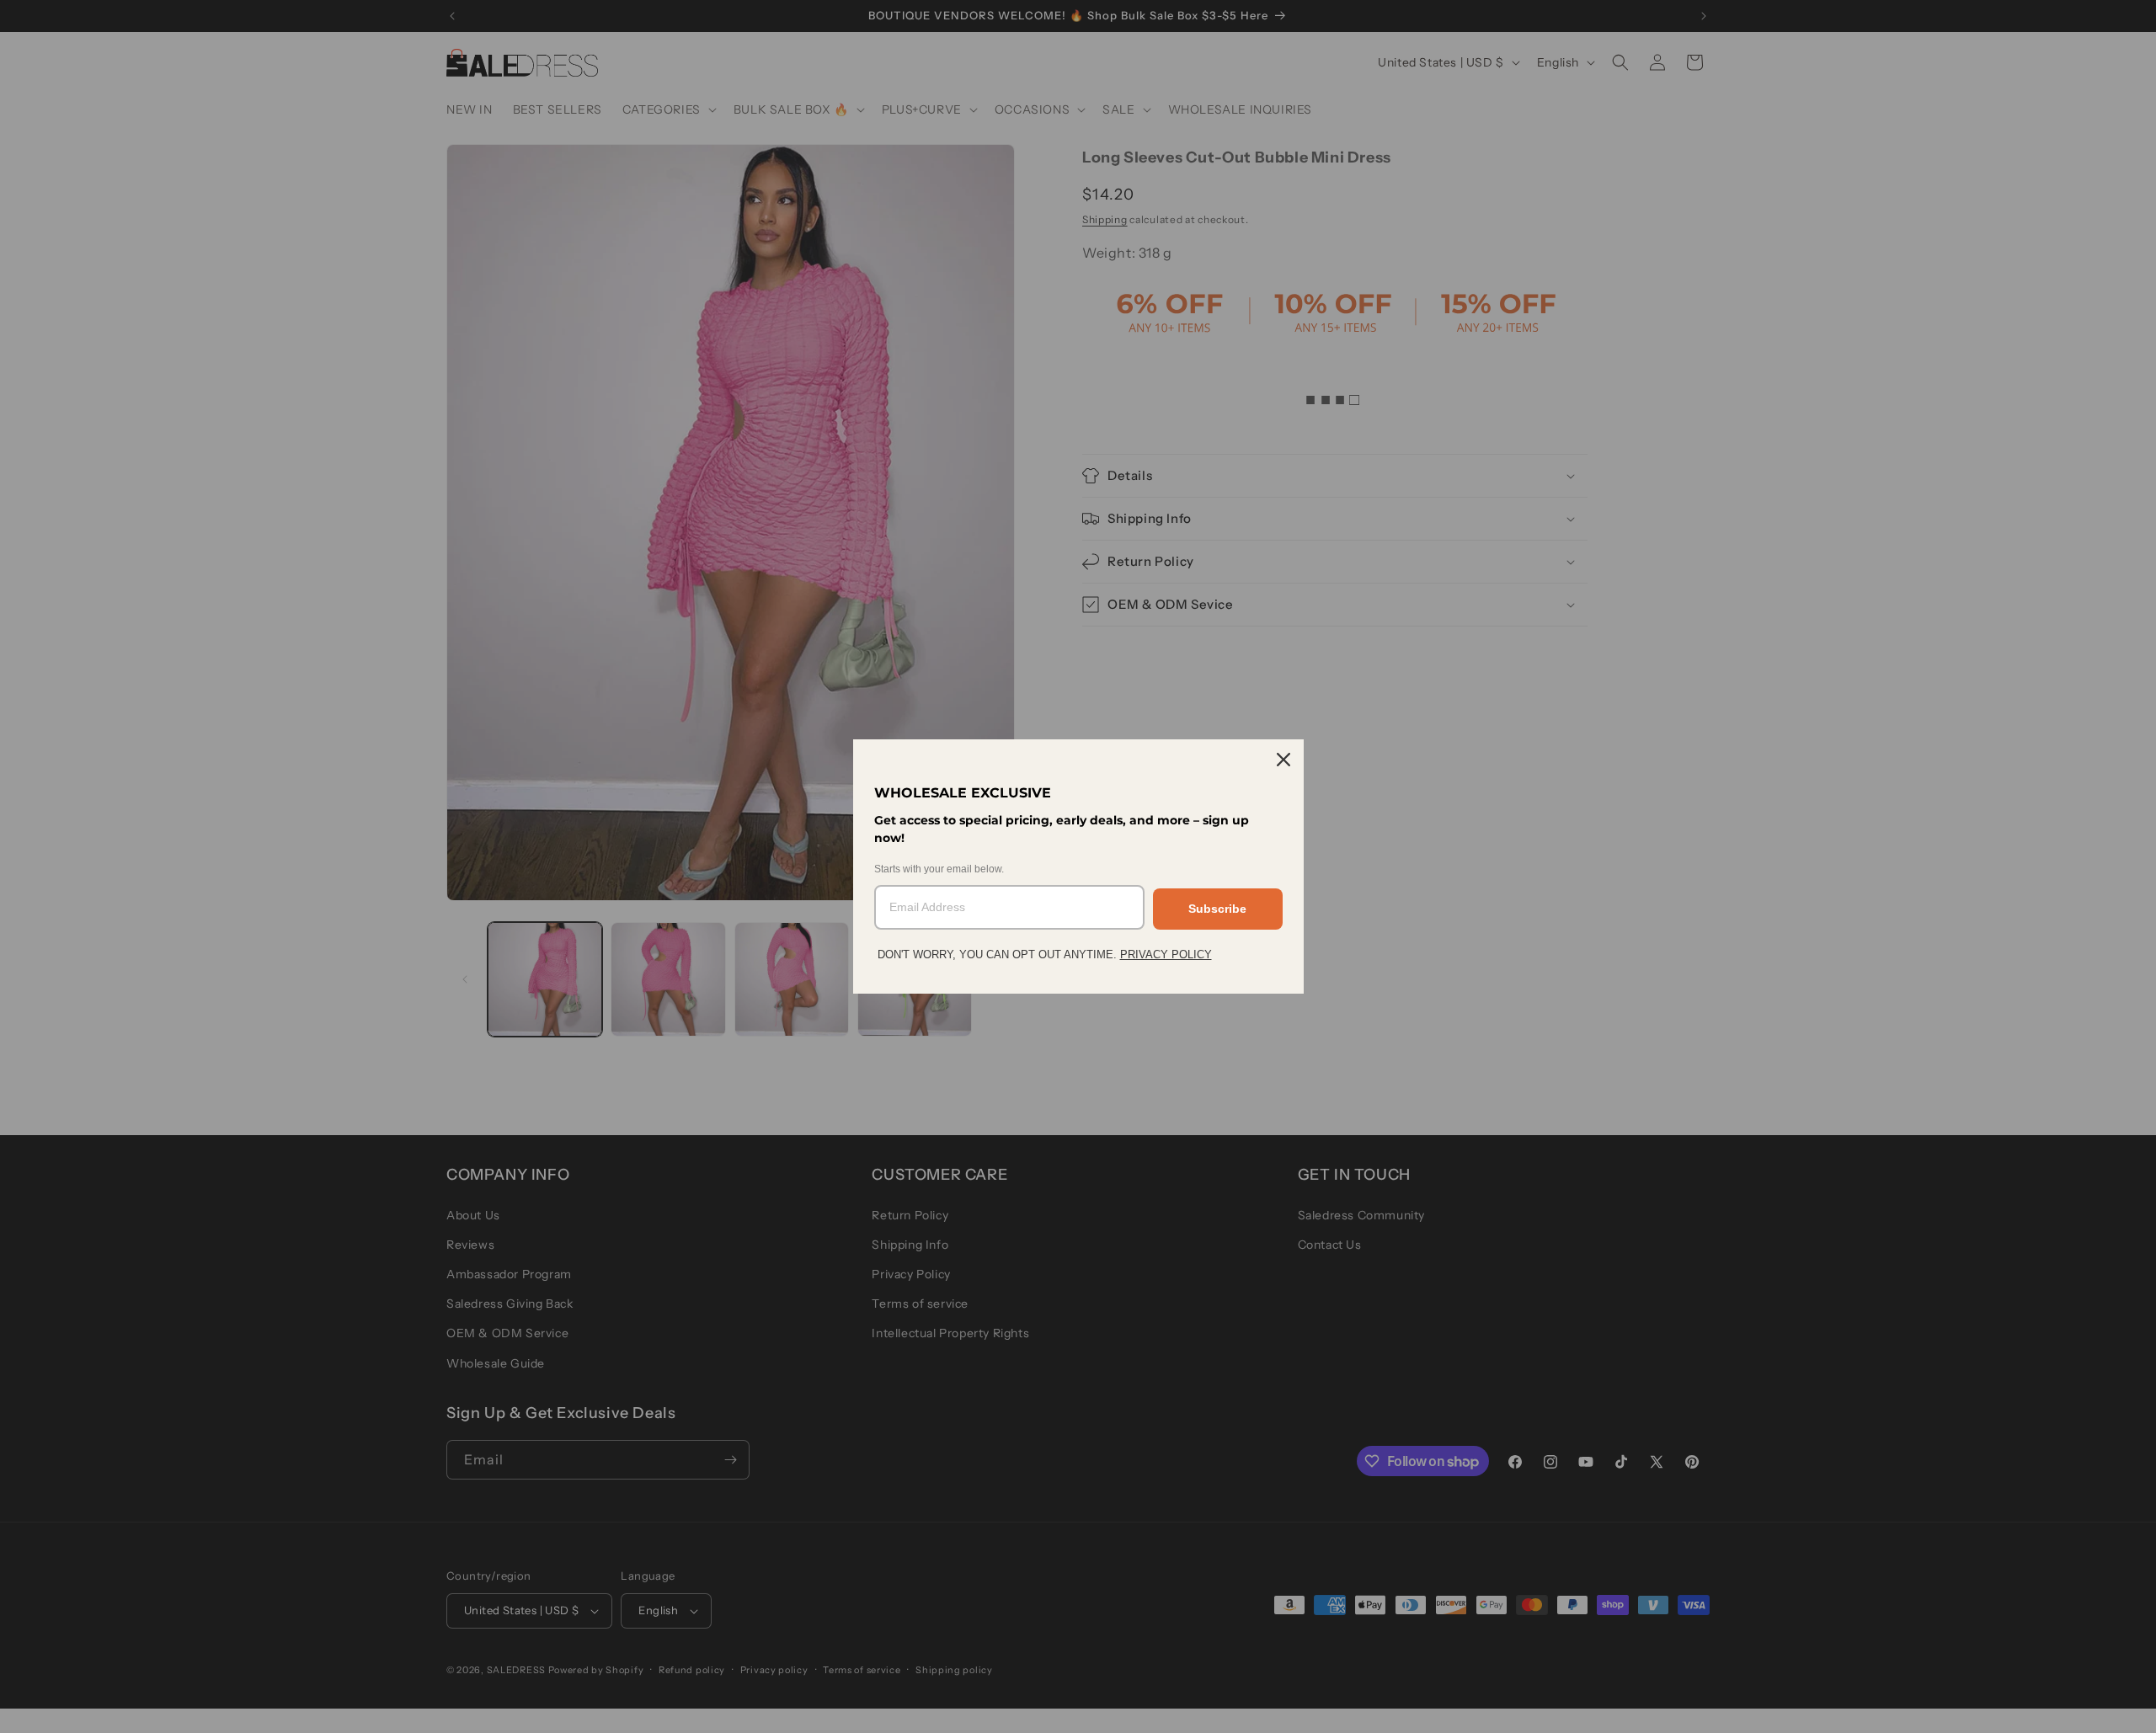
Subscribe (1217, 909)
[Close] (1283, 760)
